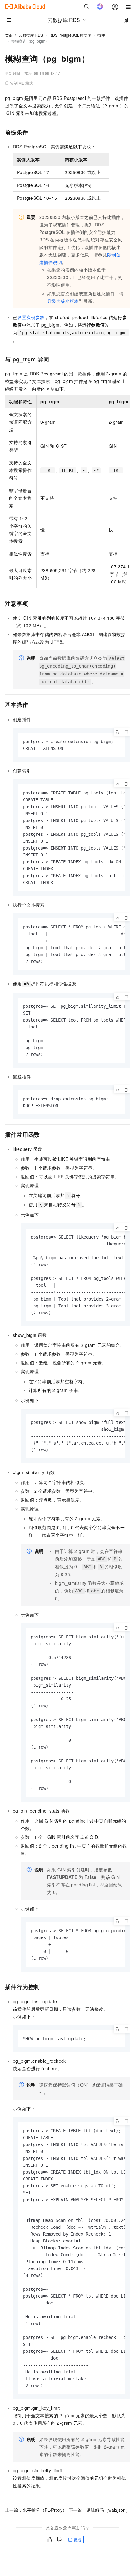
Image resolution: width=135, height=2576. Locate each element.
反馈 (78, 2540)
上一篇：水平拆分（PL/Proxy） (36, 2510)
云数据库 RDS (31, 35)
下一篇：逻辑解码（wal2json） (99, 2510)
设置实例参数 (31, 317)
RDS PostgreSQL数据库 (70, 35)
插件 (101, 35)
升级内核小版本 (63, 301)
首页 (9, 35)
